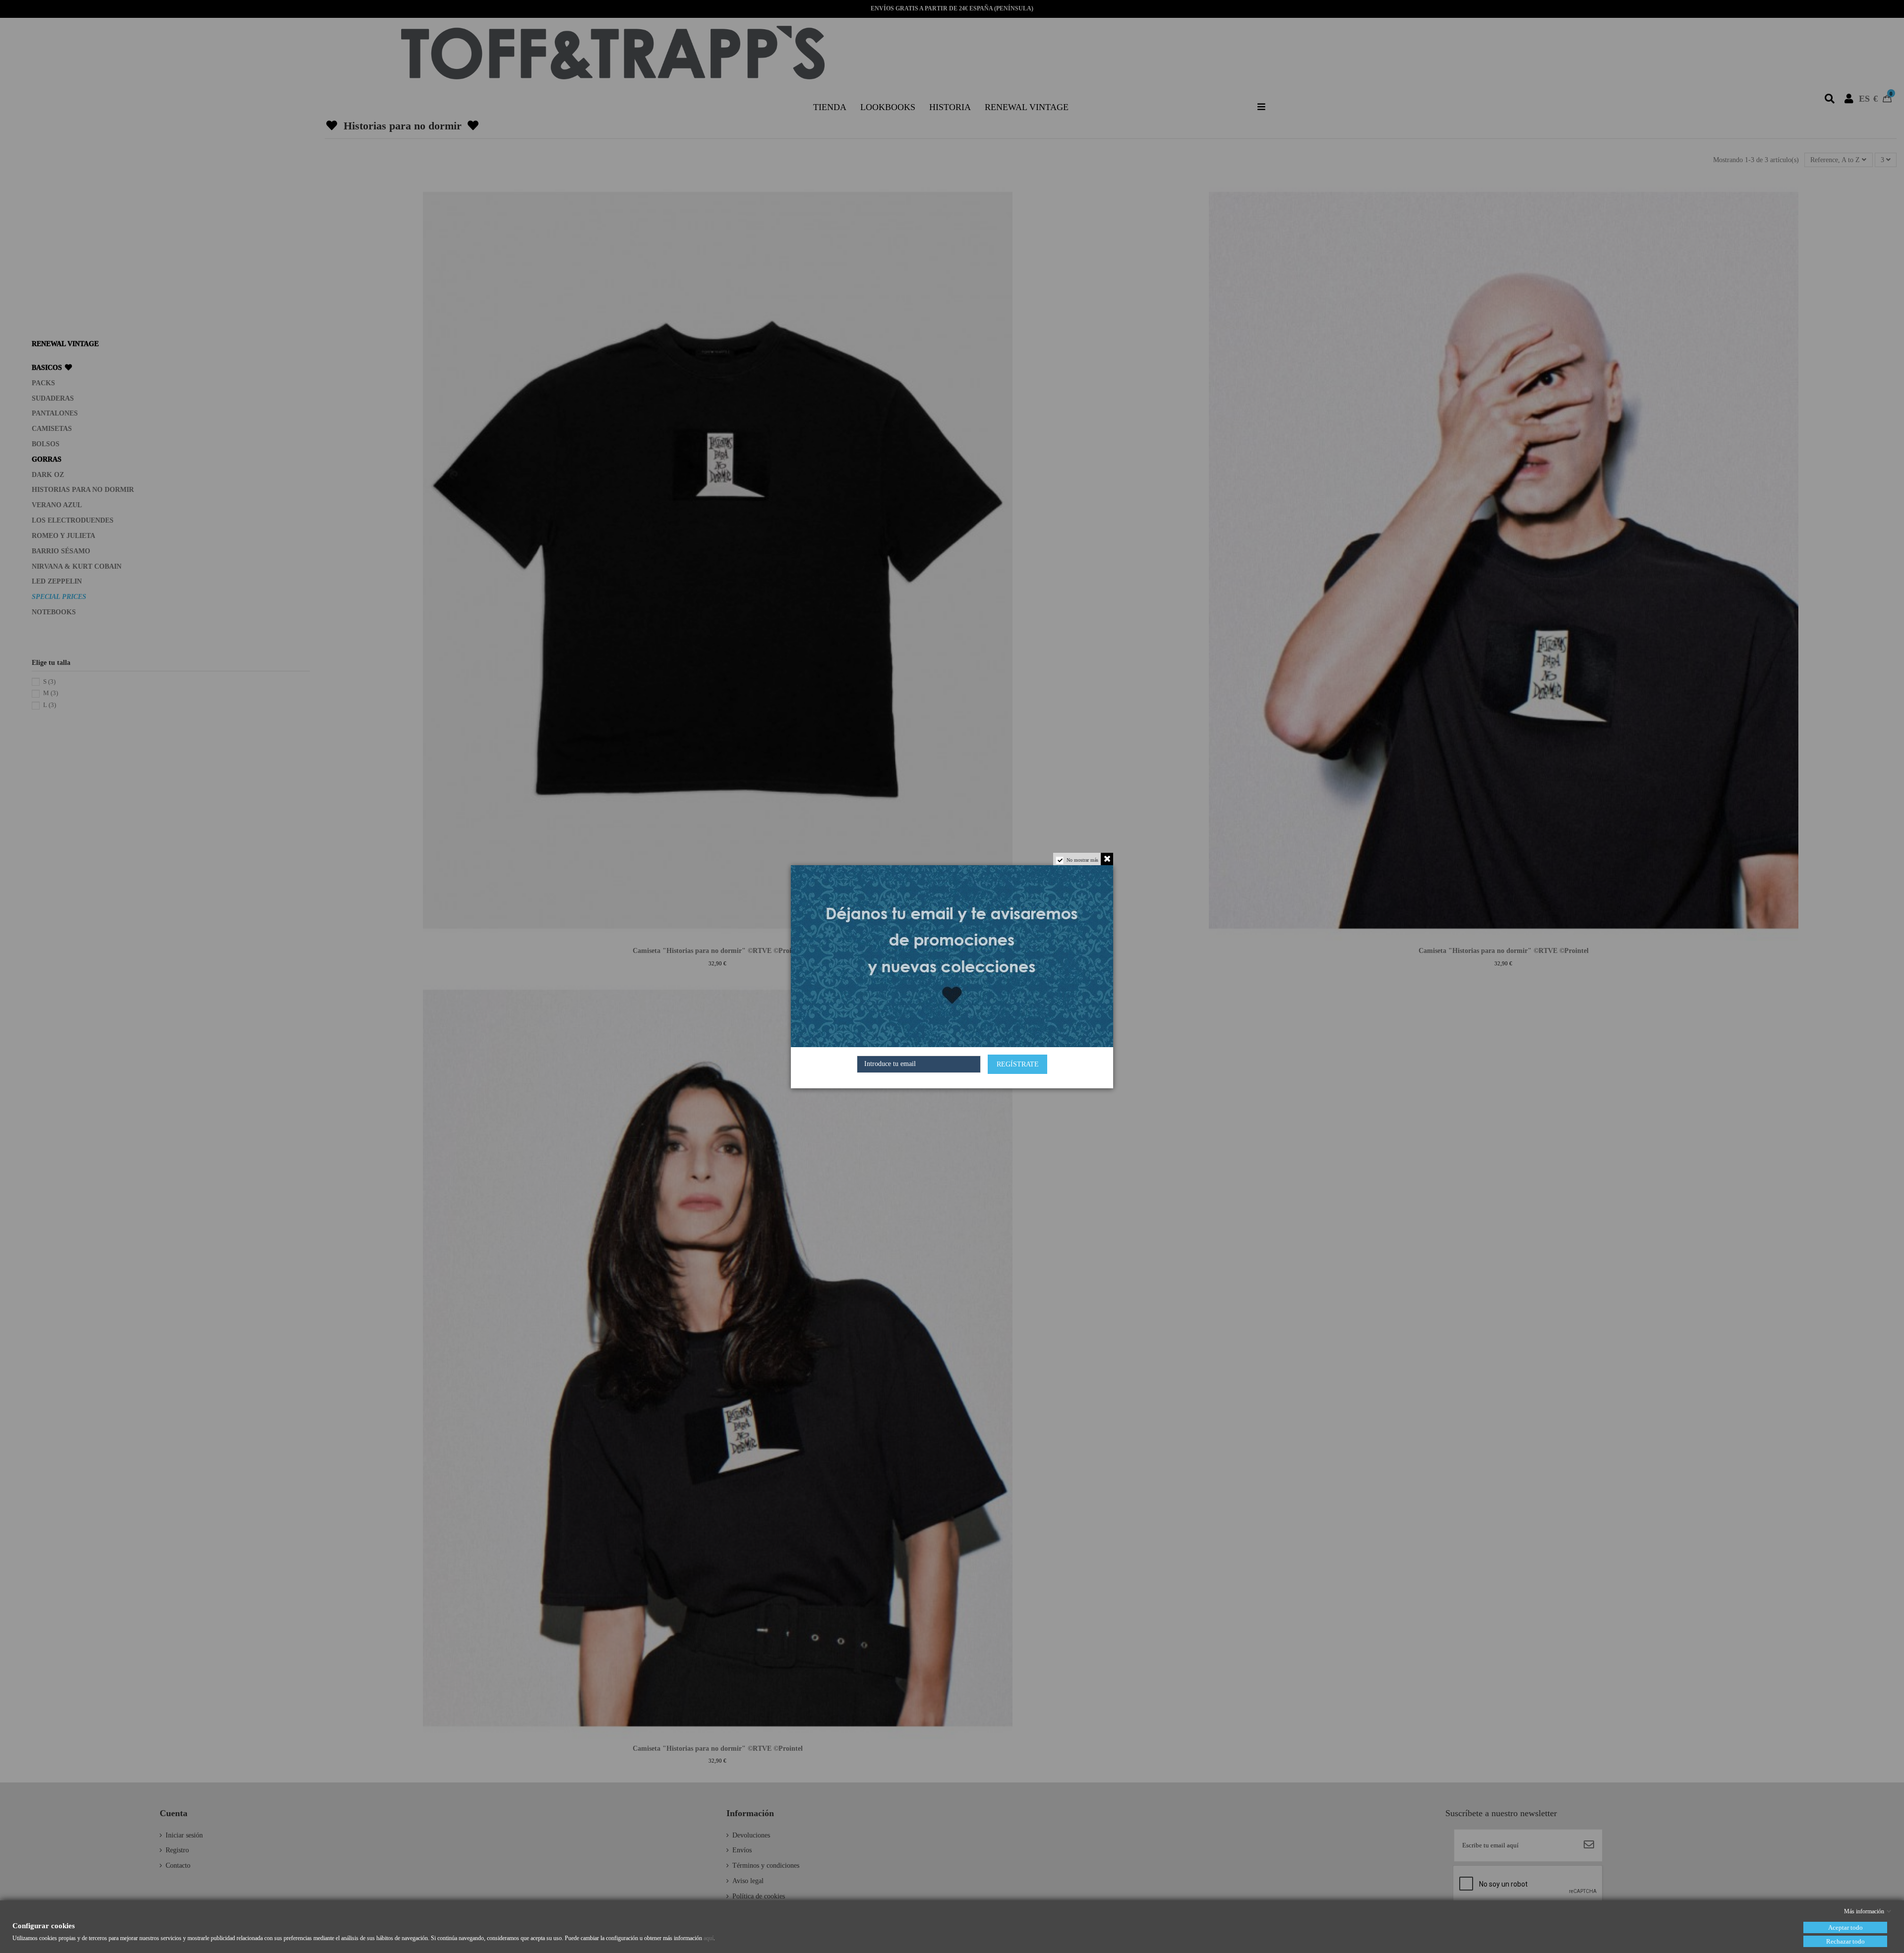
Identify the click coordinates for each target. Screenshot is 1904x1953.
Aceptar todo (1845, 1927)
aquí (709, 1938)
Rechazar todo (1845, 1941)
